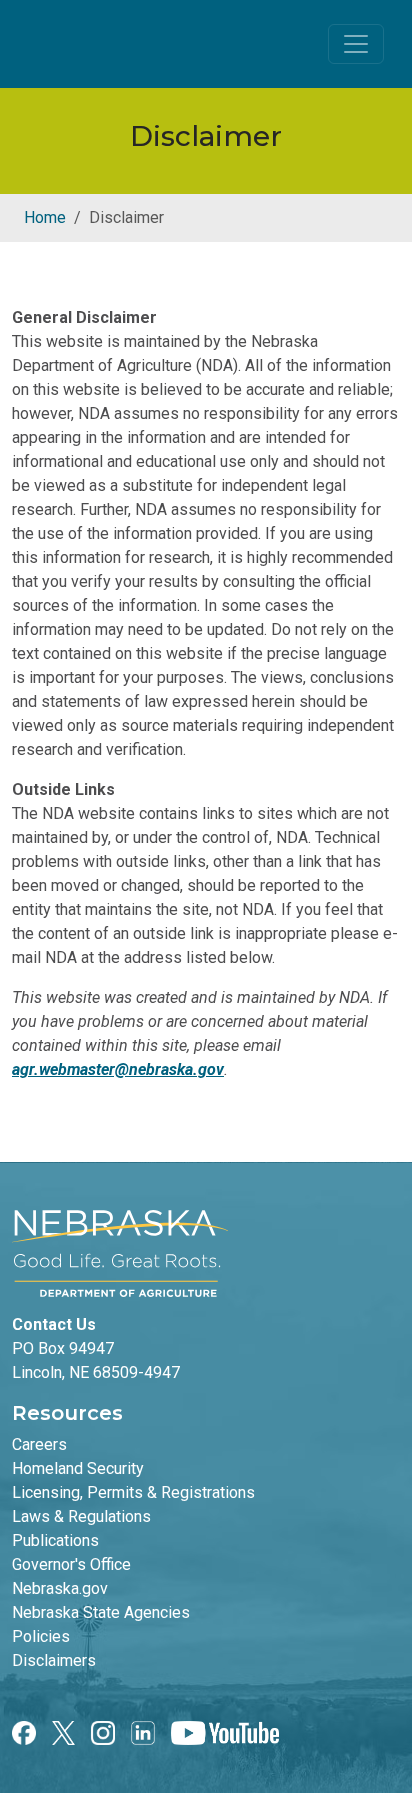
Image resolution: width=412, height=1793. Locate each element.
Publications (55, 1540)
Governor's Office (71, 1564)
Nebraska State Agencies (101, 1612)
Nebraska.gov (60, 1588)
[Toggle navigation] (356, 44)
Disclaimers (54, 1660)
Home (45, 217)
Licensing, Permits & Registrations (133, 1492)
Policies (41, 1636)
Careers (39, 1444)
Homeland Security (78, 1468)
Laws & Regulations (81, 1516)
